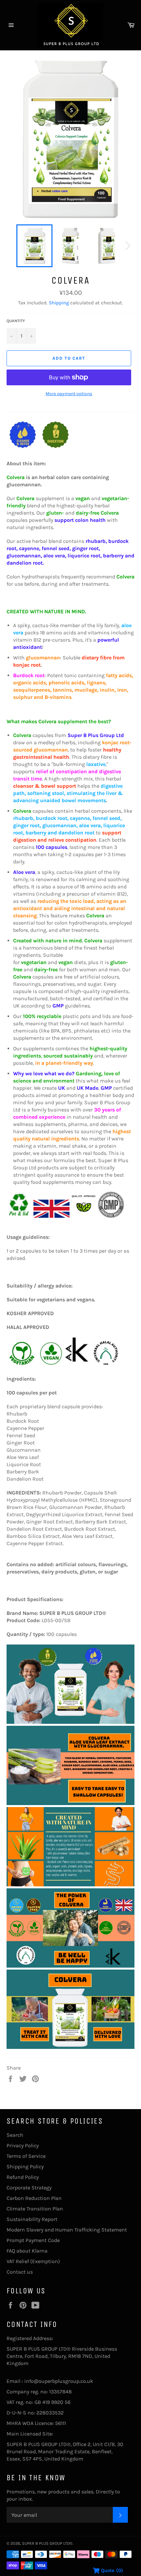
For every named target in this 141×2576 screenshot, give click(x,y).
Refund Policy (23, 2177)
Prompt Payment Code (33, 2240)
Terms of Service (26, 2156)
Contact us (20, 2272)
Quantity (16, 321)
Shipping (59, 303)
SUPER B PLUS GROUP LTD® (47, 2543)
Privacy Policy (23, 2145)
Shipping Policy (25, 2167)
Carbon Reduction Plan (34, 2198)
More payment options (69, 394)
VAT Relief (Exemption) (33, 2261)
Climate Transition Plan (35, 2209)
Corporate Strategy (29, 2188)
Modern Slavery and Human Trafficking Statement (67, 2230)
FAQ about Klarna (27, 2251)
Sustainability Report (32, 2219)
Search (15, 2135)
